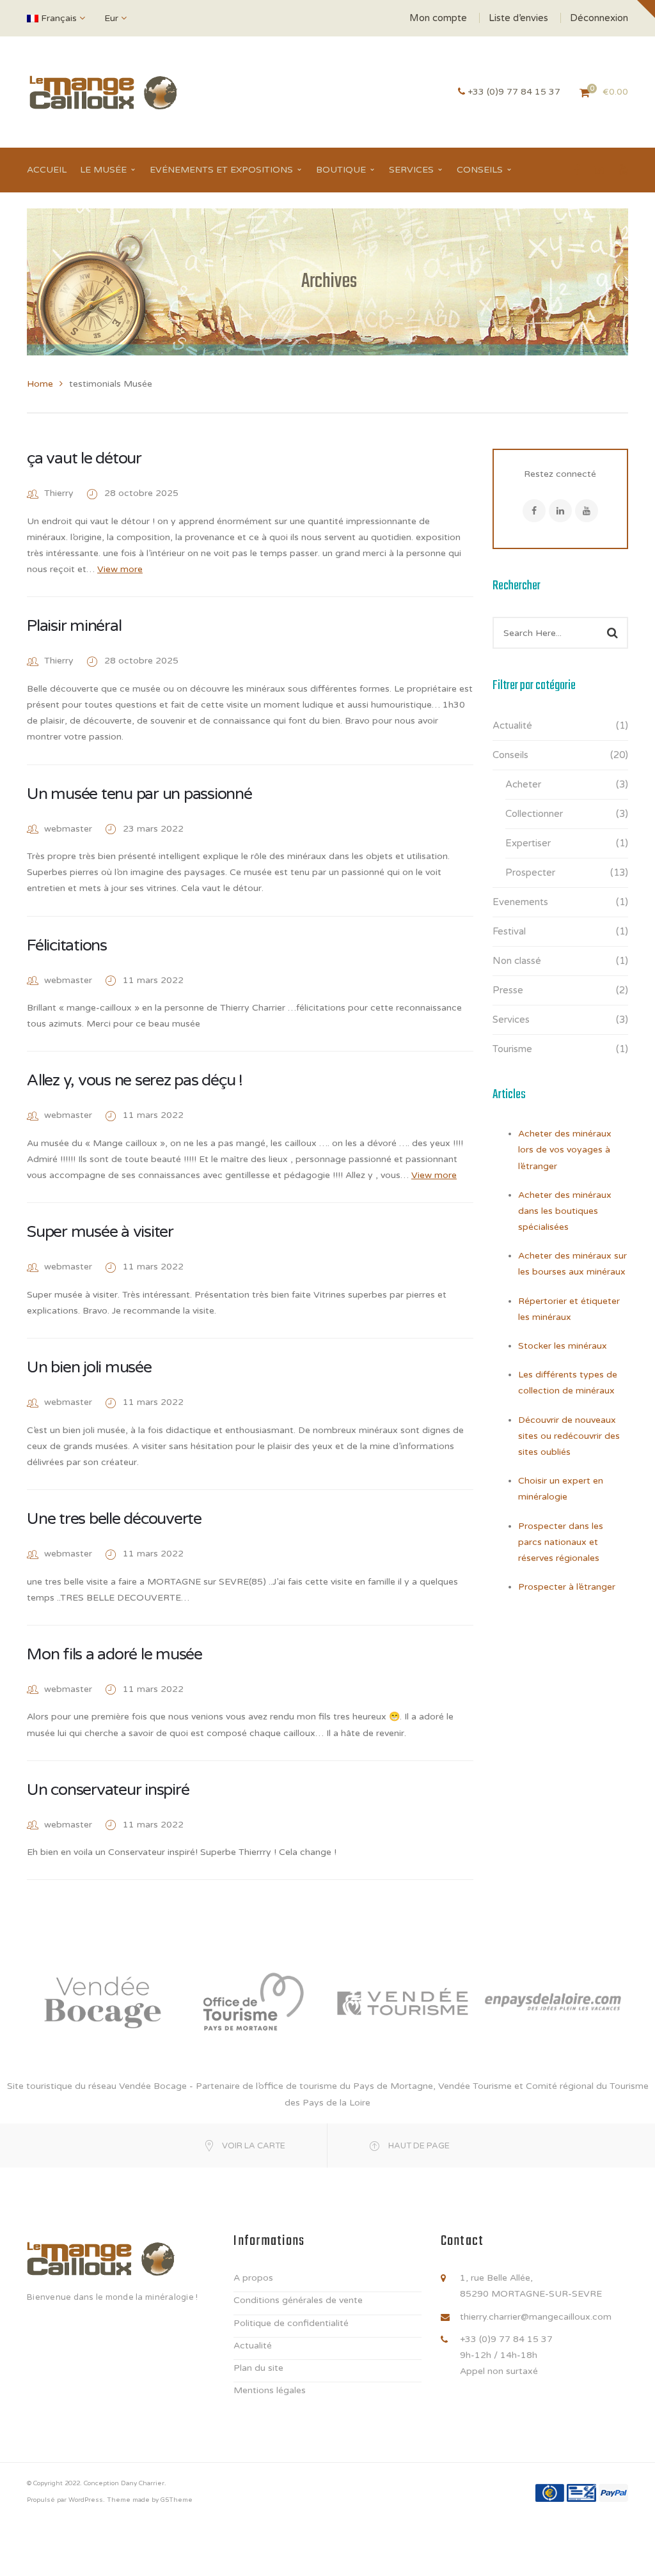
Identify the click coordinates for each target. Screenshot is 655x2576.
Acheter (523, 784)
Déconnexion (599, 18)
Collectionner (534, 814)
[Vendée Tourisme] (403, 2001)
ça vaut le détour (84, 458)
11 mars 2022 (153, 980)
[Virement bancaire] (550, 2493)
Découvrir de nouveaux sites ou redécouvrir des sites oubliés (569, 1436)
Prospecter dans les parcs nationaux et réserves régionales (561, 1542)
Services (511, 1020)
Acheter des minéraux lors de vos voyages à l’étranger (565, 1150)
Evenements (520, 902)
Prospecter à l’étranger (567, 1587)
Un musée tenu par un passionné (139, 794)
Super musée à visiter (100, 1232)
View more (120, 569)
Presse (508, 990)
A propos (253, 2278)
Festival (509, 931)
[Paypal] (613, 2493)
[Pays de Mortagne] (252, 2001)
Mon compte (438, 18)
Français (59, 18)
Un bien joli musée (89, 1367)
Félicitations (67, 945)
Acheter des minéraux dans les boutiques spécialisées (565, 1211)
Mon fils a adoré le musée (114, 1654)
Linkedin (560, 511)
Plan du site (258, 2368)
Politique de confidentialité (291, 2323)
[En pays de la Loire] (553, 2001)
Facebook (534, 511)
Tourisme (512, 1049)
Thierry (59, 493)
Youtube (587, 511)
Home (40, 384)
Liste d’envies (518, 18)
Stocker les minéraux (563, 1346)
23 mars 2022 (153, 829)
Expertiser (528, 843)
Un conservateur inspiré (108, 1790)
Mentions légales (270, 2390)
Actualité (512, 725)
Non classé (517, 961)
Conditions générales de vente (298, 2300)
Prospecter (530, 873)
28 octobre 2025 (141, 493)
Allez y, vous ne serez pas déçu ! (135, 1080)
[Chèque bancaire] (581, 2493)
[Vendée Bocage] (102, 2001)
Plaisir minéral (74, 626)
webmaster (68, 829)
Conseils (510, 755)
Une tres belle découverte (114, 1519)
